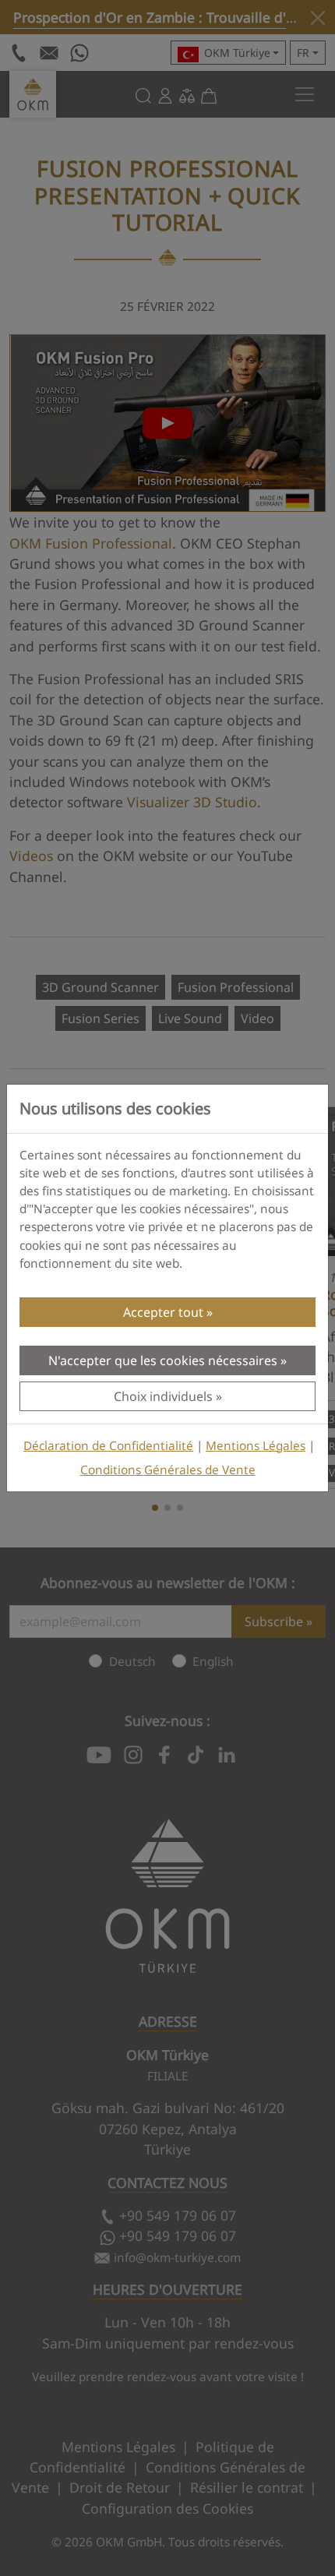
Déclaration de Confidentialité (108, 1446)
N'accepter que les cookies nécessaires (163, 1360)
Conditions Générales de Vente (168, 1470)
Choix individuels (163, 1396)
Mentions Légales (256, 1446)
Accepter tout (163, 1312)
